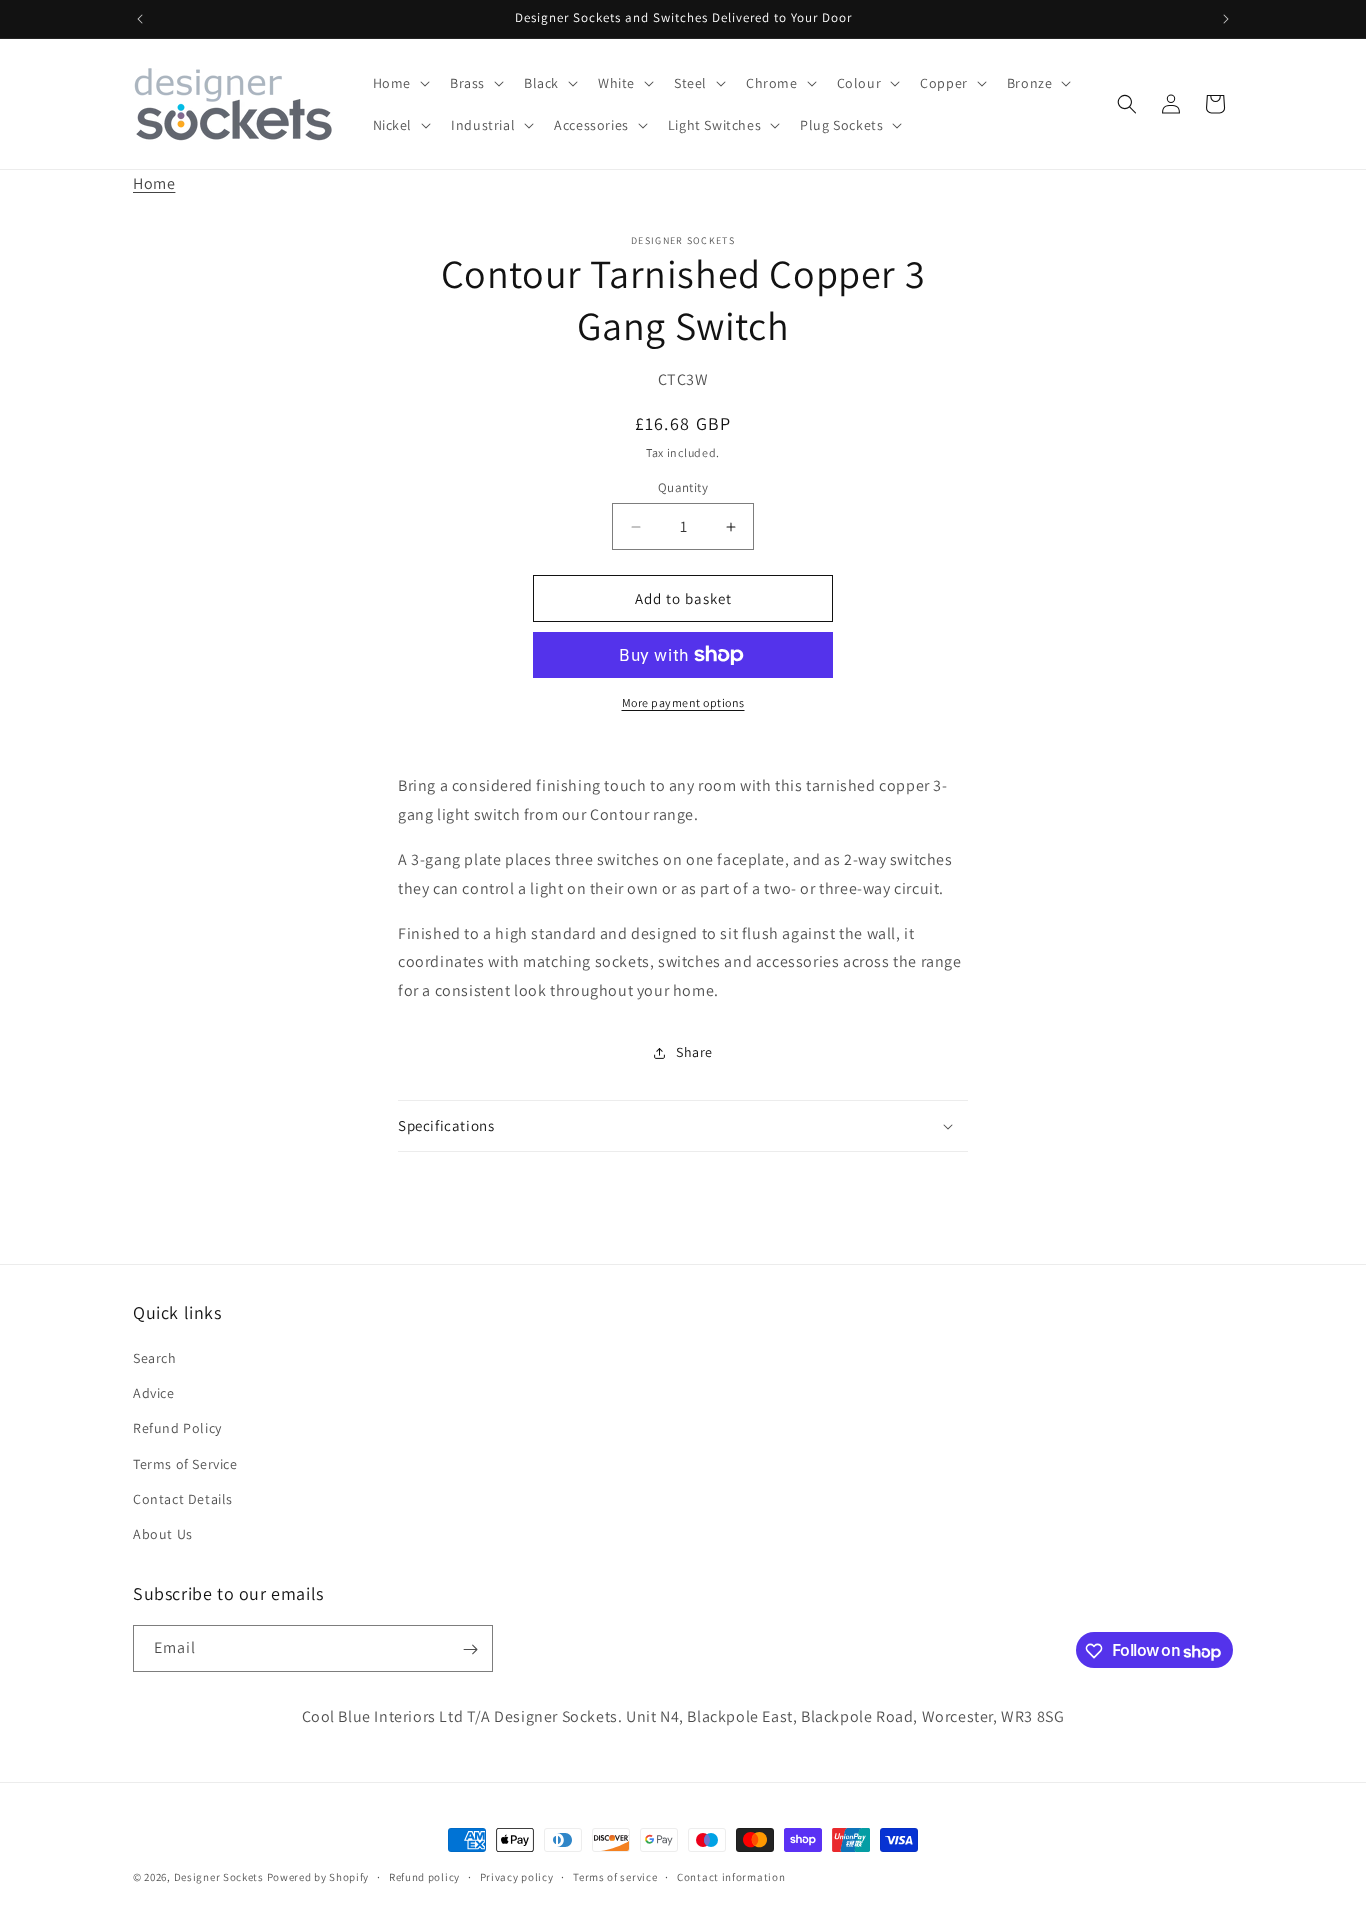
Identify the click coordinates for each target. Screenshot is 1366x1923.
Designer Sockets (219, 1877)
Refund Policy (177, 1429)
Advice (154, 1393)
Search (155, 1358)
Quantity (683, 487)
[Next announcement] (1226, 19)
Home (154, 183)
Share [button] (694, 1052)
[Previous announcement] (140, 19)
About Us (163, 1534)
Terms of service (615, 1876)
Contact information (731, 1876)
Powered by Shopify (318, 1877)
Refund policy (424, 1876)
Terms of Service (185, 1464)
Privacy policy (517, 1876)
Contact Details (183, 1499)
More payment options (683, 702)
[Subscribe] (470, 1649)
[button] (399, 83)
